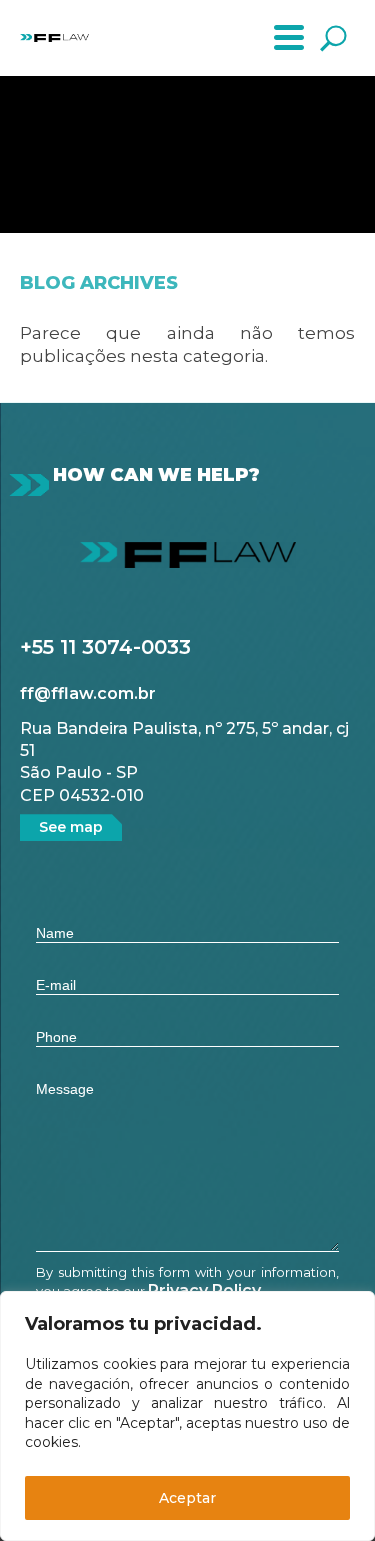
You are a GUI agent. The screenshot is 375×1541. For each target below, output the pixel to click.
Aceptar (187, 1498)
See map (71, 827)
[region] (187, 1416)
